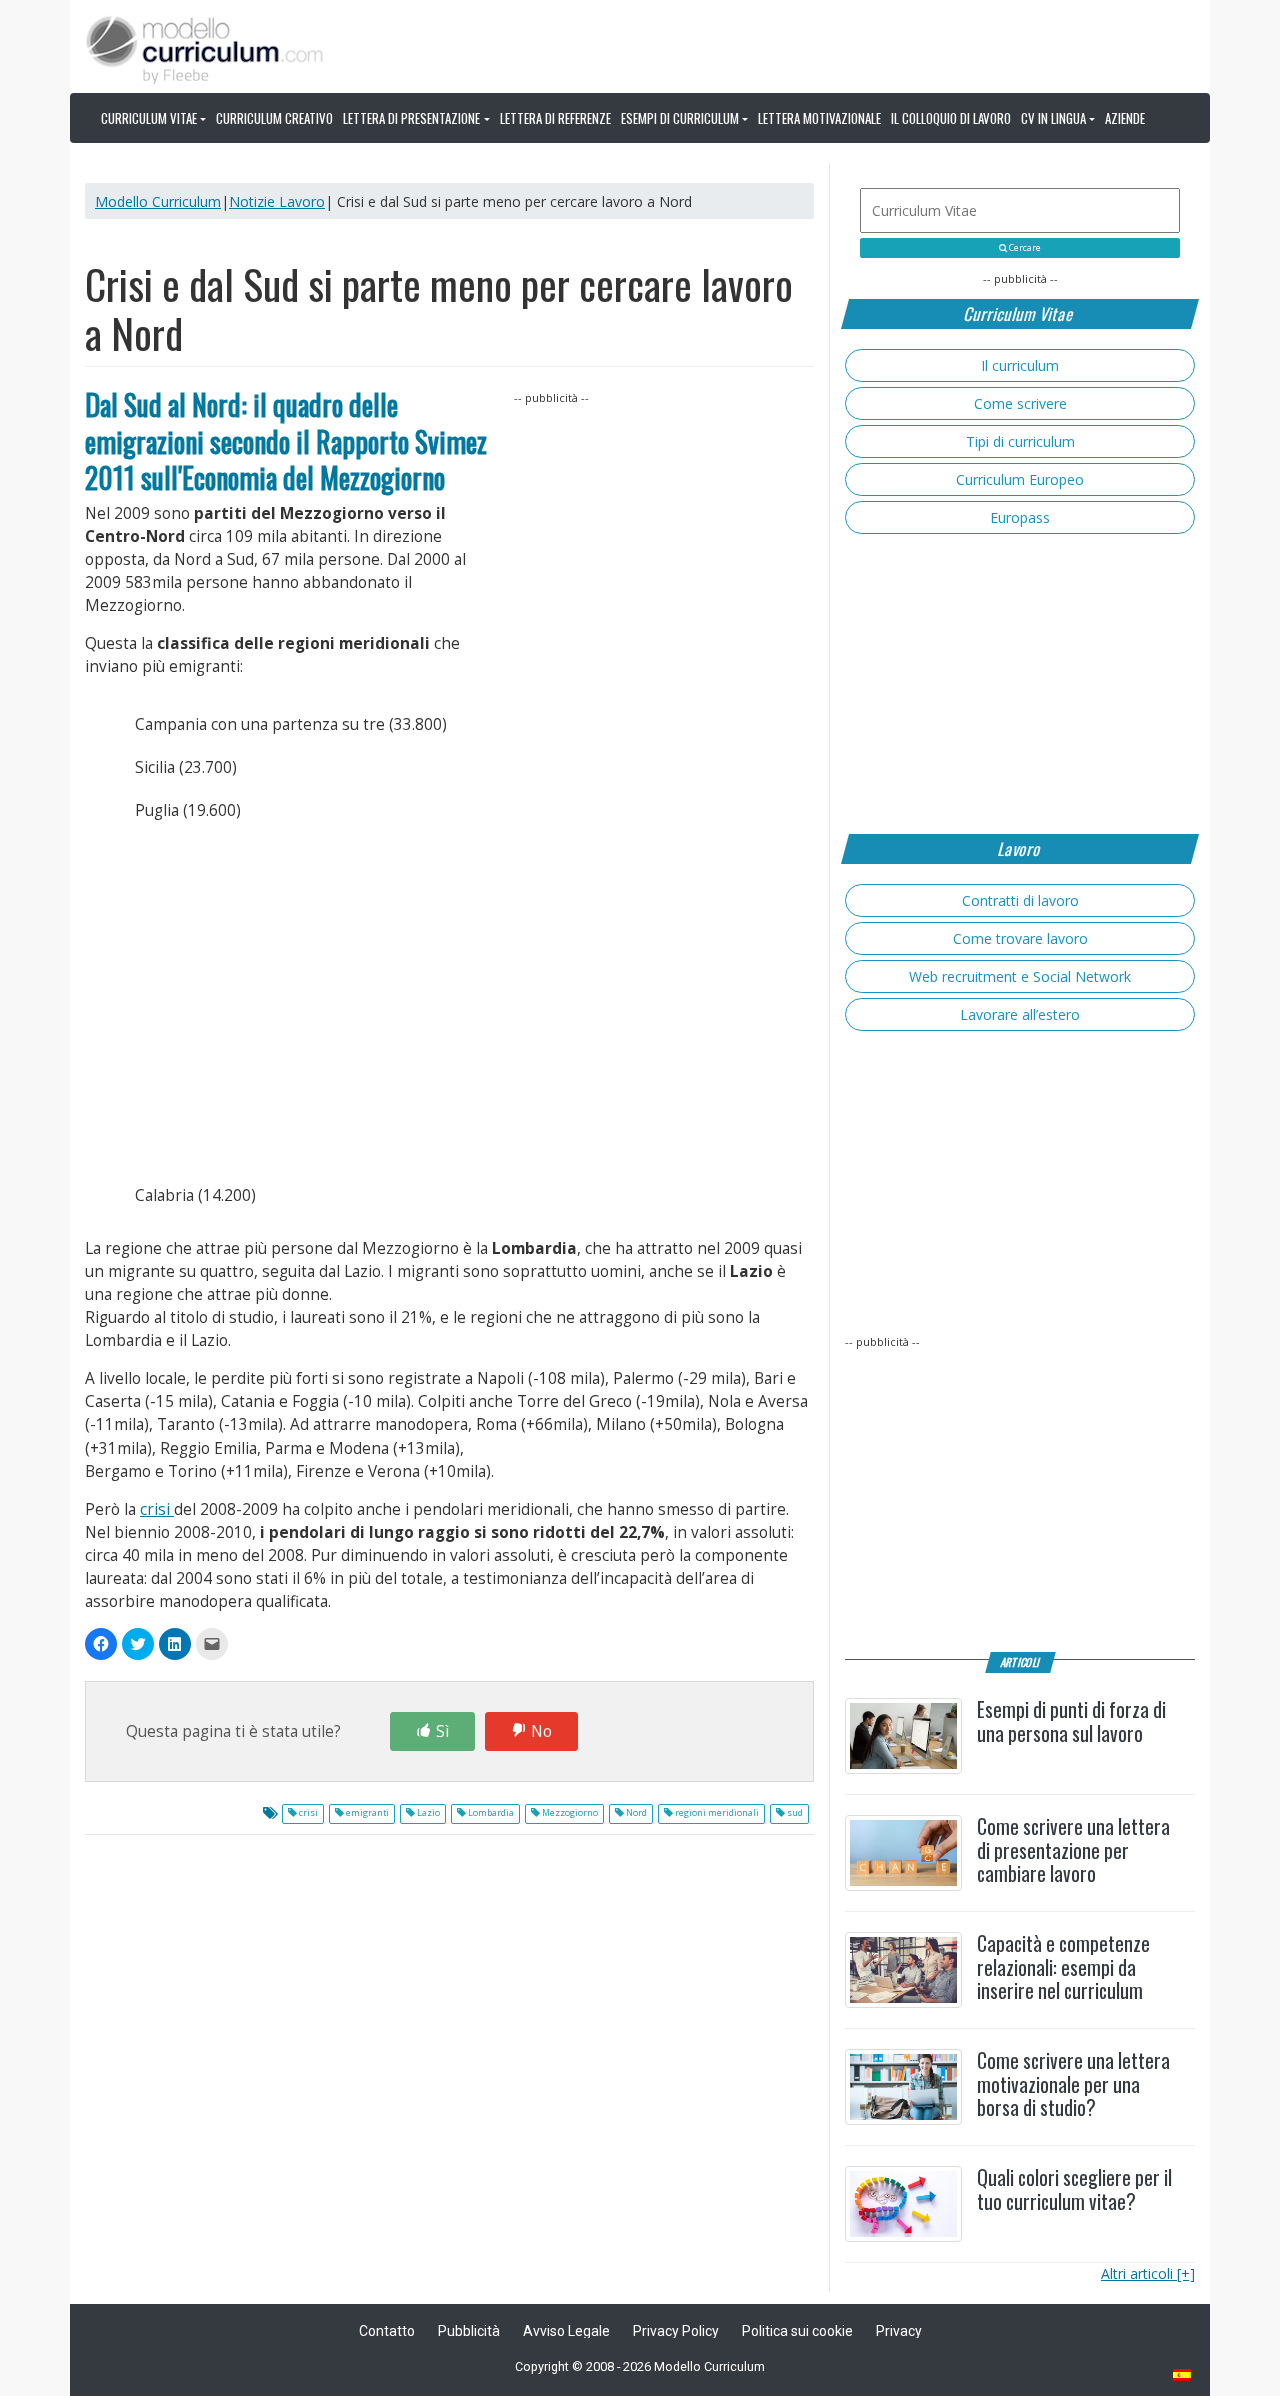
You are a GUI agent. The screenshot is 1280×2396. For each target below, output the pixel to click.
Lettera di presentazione (411, 118)
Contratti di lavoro (1020, 900)
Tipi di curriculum (1020, 441)
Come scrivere (1020, 403)
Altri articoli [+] (1148, 2273)
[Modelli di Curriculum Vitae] (1183, 2376)
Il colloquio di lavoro (951, 118)
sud (794, 1813)
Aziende (1125, 118)
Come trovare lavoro (1020, 938)
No (541, 1731)
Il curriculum (1020, 365)
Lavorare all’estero (1020, 1014)
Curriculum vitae (149, 118)
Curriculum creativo (274, 118)
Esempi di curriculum (680, 118)
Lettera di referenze (555, 118)
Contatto (387, 2331)
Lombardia (490, 1813)
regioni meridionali (716, 1813)
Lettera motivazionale (819, 118)
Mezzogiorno (569, 1813)
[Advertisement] (664, 533)
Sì (442, 1731)
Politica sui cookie (797, 2331)
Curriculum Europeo (1020, 479)
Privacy (899, 2331)
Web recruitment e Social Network (1020, 976)
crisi (157, 1509)
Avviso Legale (566, 2331)
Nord (635, 1813)
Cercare (1024, 248)
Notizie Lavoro (277, 201)
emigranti (366, 1813)
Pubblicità (469, 2331)
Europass (1020, 517)
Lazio (427, 1813)
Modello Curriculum (158, 201)
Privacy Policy (676, 2331)
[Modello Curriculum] (205, 48)
